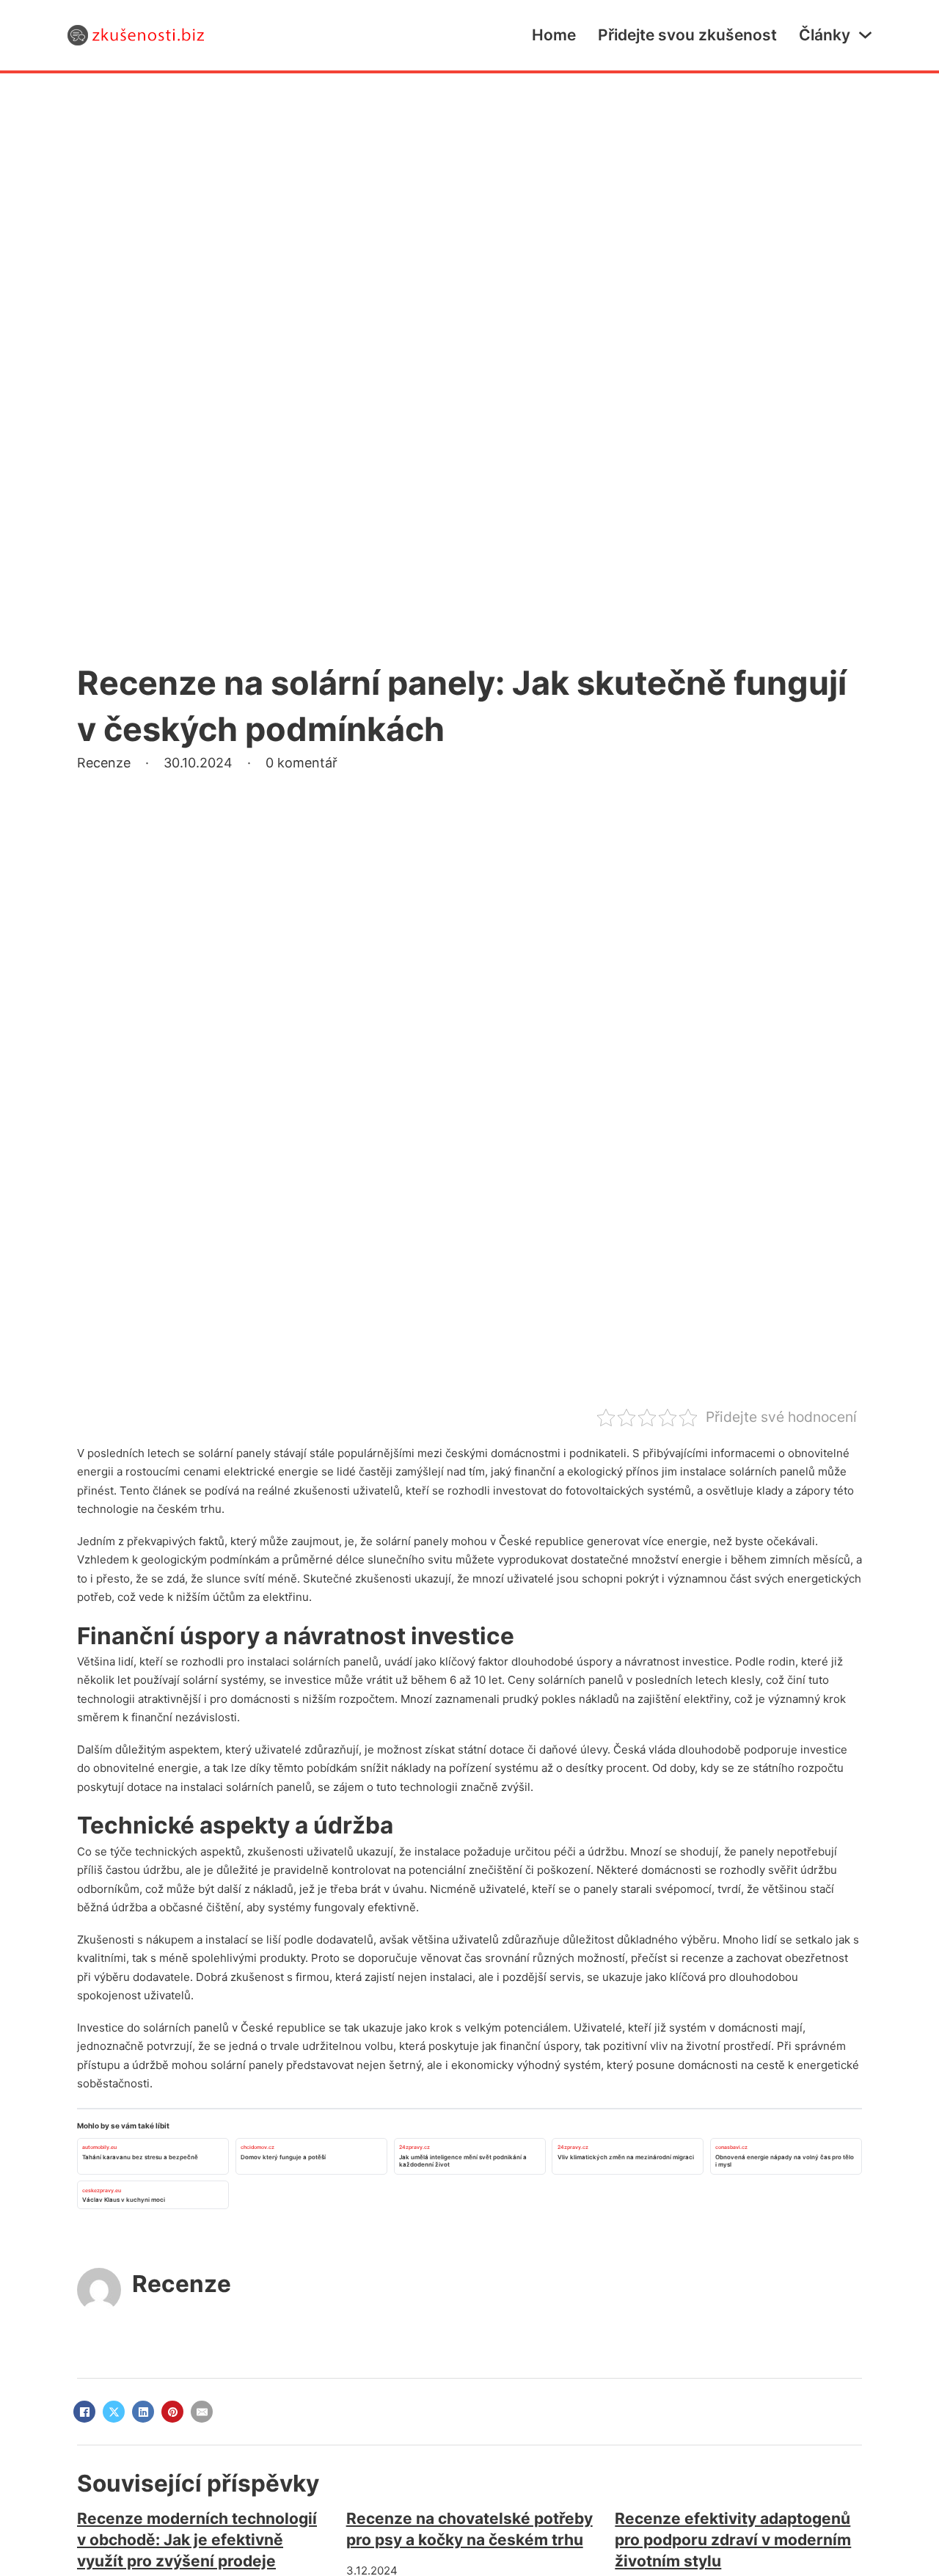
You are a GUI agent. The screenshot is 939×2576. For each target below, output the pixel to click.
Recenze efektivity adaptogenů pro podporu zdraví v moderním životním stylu (733, 2540)
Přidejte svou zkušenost (687, 35)
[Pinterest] (172, 2412)
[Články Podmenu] (865, 35)
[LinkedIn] (143, 2412)
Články (825, 35)
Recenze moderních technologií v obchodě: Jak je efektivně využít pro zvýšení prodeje (197, 2540)
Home (554, 35)
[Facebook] (84, 2412)
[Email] (202, 2412)
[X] (114, 2412)
